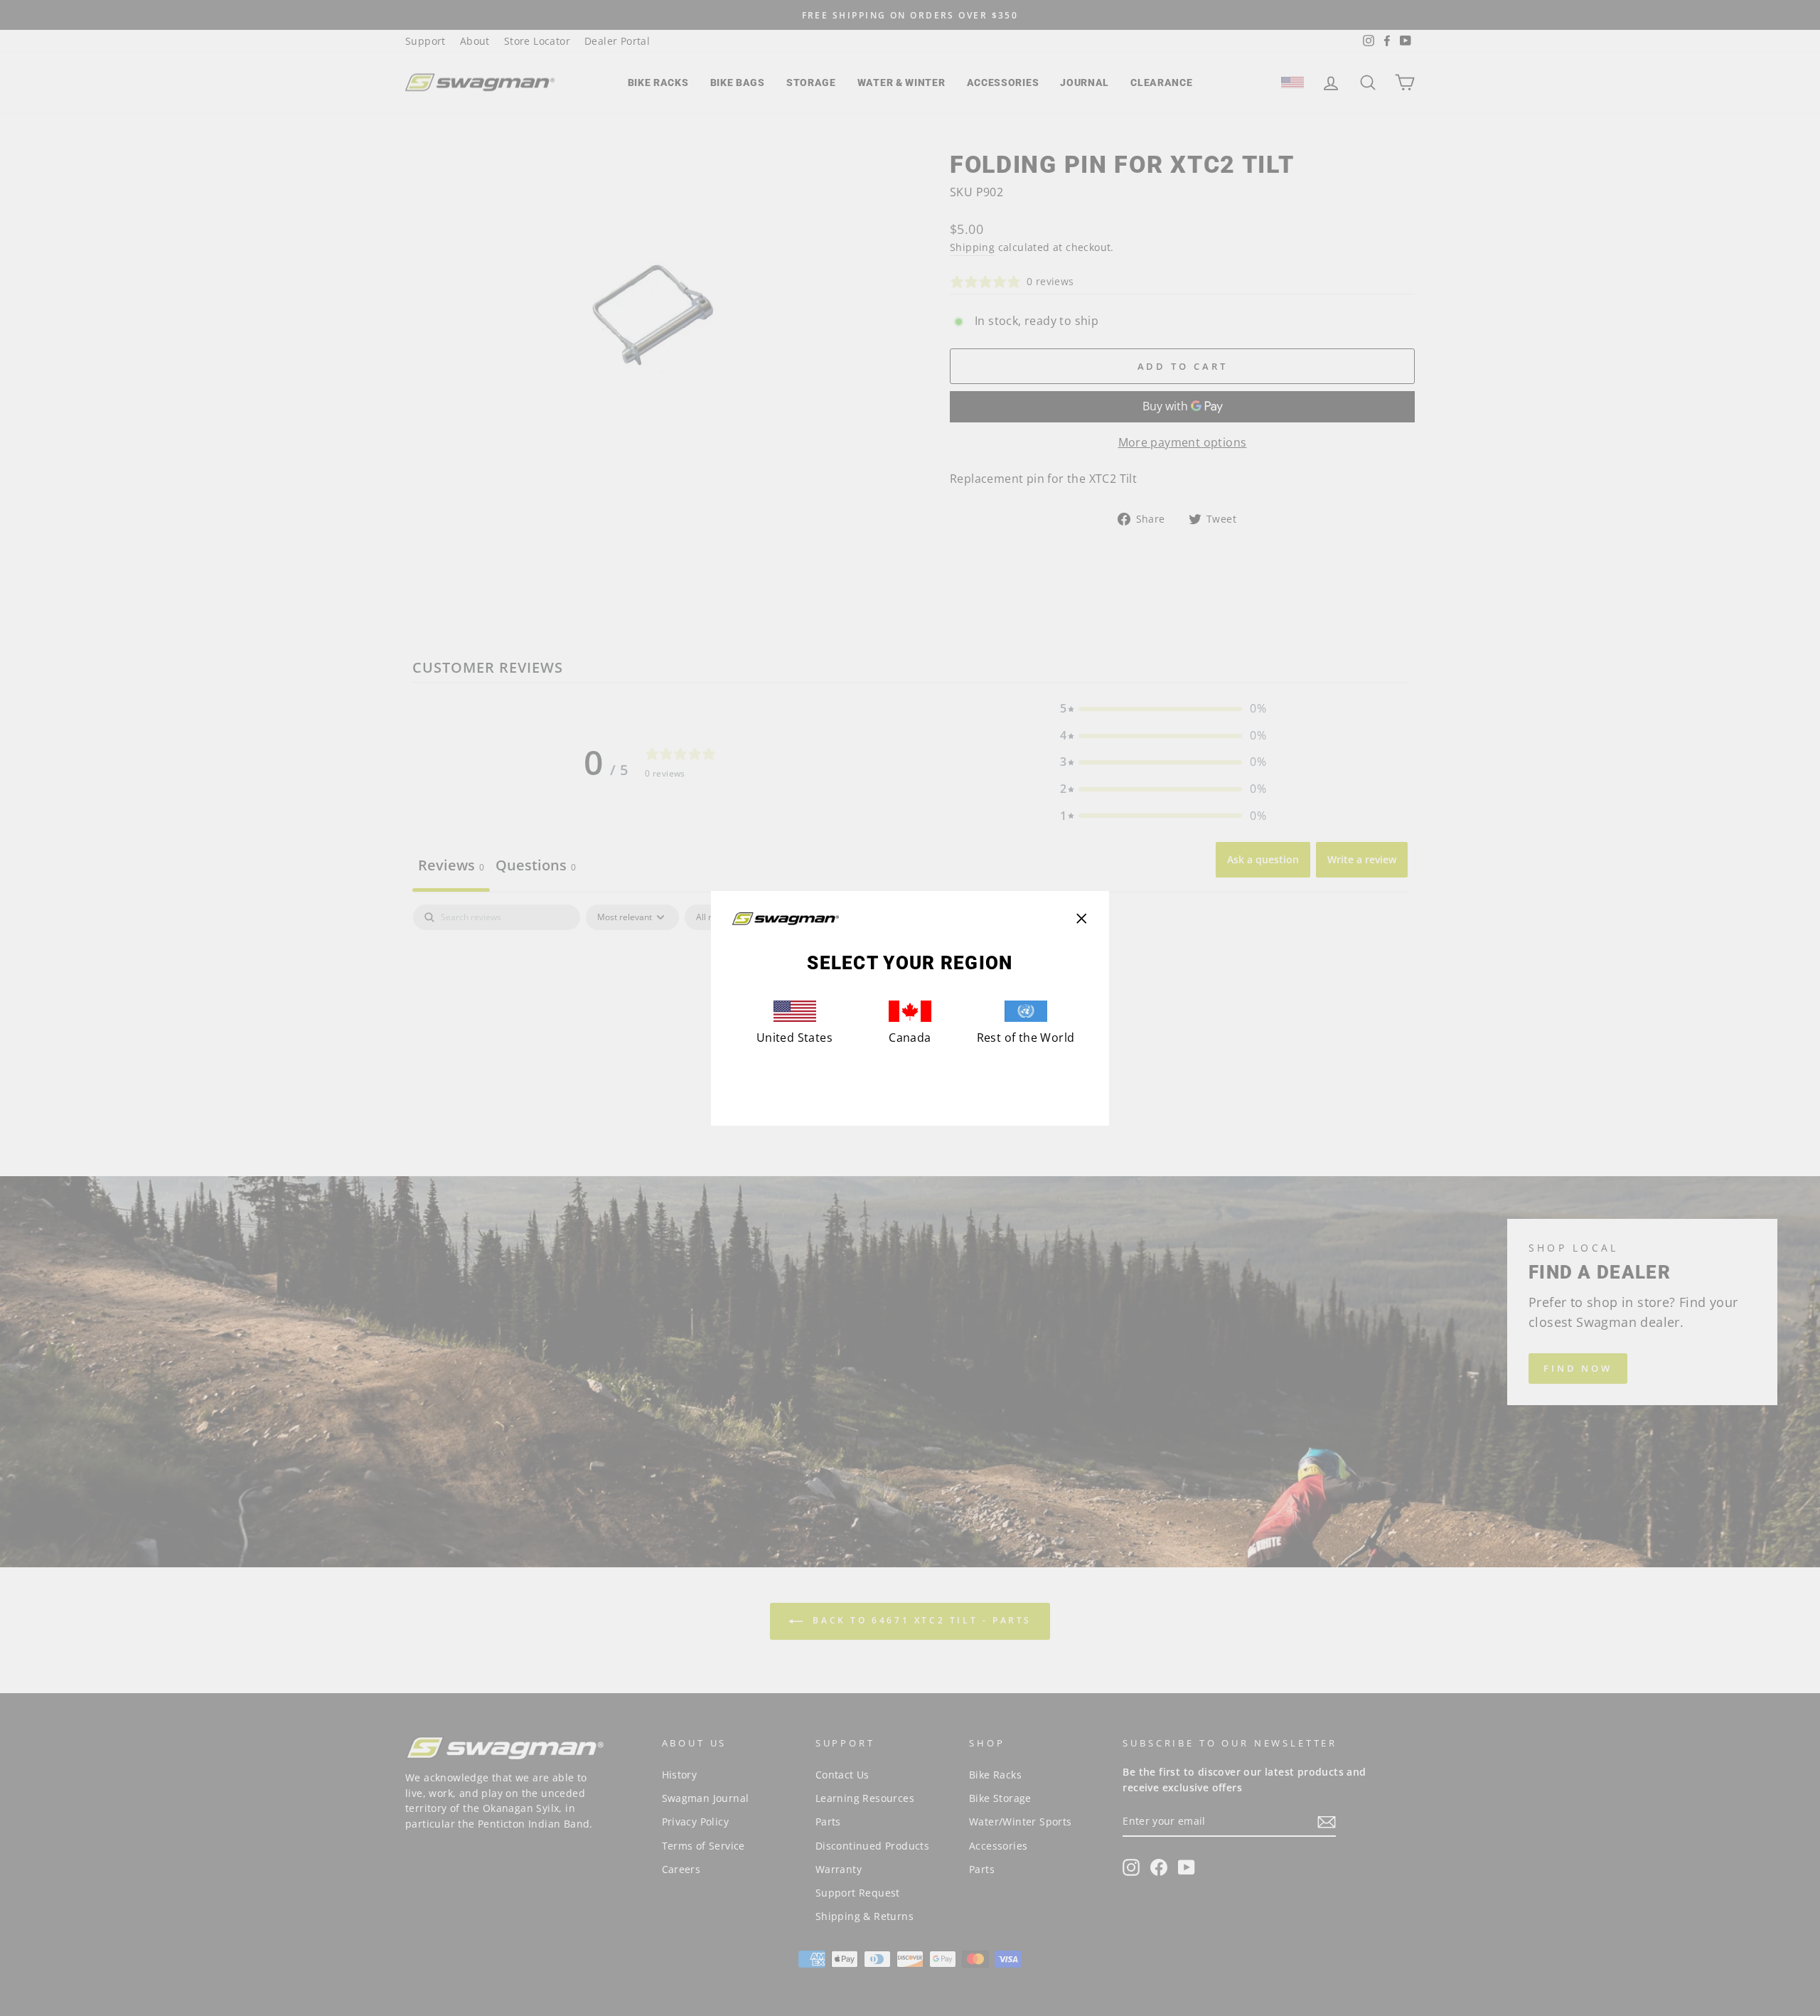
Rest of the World (1026, 1038)
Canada (910, 1038)
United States (794, 1038)
